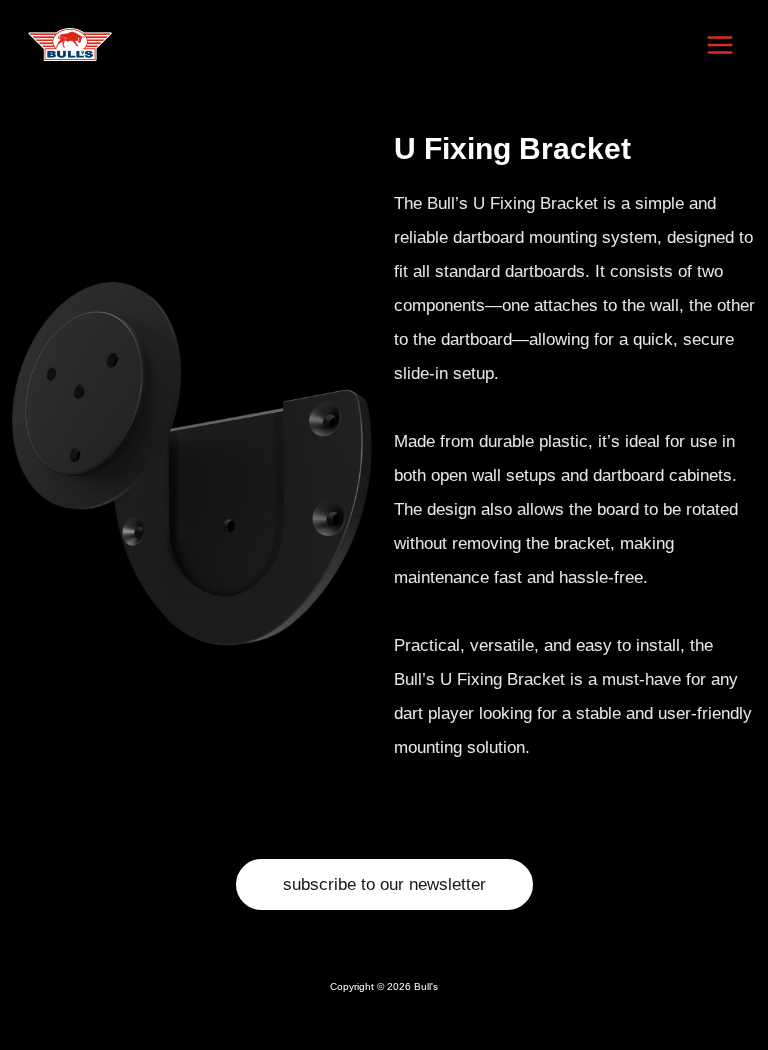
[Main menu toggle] (721, 45)
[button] (384, 884)
